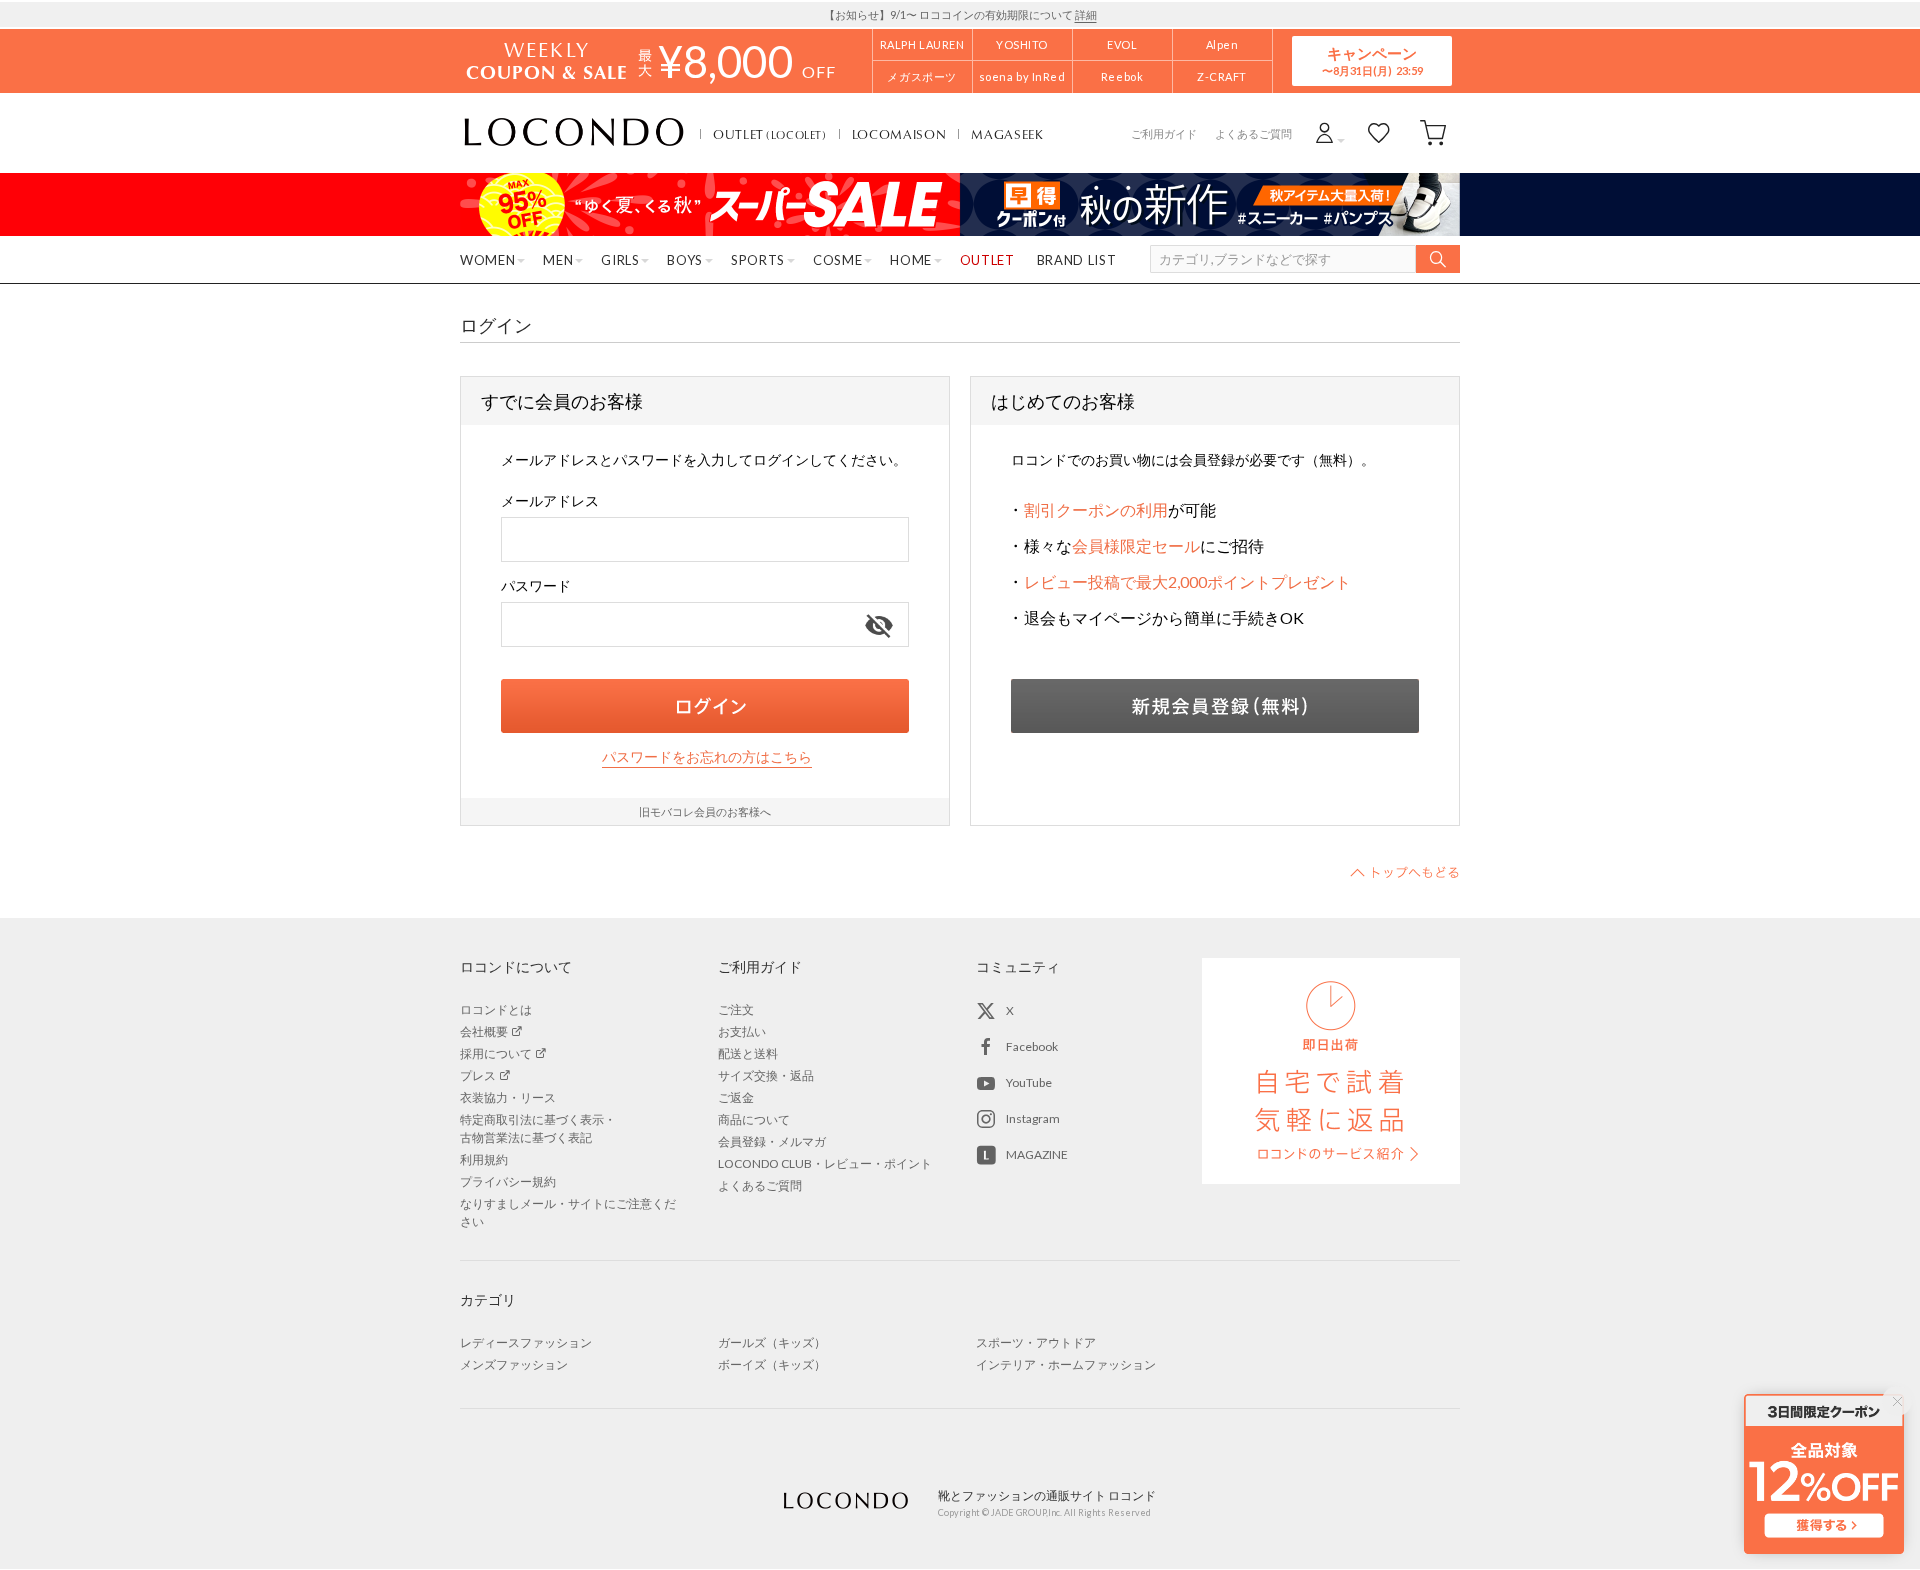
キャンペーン (1372, 60)
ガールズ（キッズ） (772, 1342)
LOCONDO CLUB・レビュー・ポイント (825, 1163)
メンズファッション (514, 1364)
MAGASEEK (1007, 134)
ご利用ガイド (1164, 133)
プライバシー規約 (508, 1181)
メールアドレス (550, 500)
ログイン (705, 706)
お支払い (742, 1031)
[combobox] (705, 539)
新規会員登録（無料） (1215, 706)
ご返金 (736, 1097)
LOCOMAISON (899, 134)
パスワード (536, 585)
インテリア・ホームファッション (1066, 1364)
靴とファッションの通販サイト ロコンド (574, 133)
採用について (496, 1053)
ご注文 (736, 1009)
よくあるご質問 (1253, 133)
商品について (754, 1119)
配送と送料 (748, 1053)
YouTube (1029, 1082)
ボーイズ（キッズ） (772, 1364)
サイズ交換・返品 (766, 1075)
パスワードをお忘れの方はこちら (707, 756)
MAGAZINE (1037, 1154)
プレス (478, 1075)
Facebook (1032, 1046)
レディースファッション (526, 1342)
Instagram (1033, 1118)
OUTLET (770, 134)
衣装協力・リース (508, 1097)
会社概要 (484, 1031)
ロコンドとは (496, 1009)
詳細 (1086, 14)
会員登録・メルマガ (772, 1141)
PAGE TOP (1405, 872)
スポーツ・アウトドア (1036, 1342)
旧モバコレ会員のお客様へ (705, 811)
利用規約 (484, 1159)
